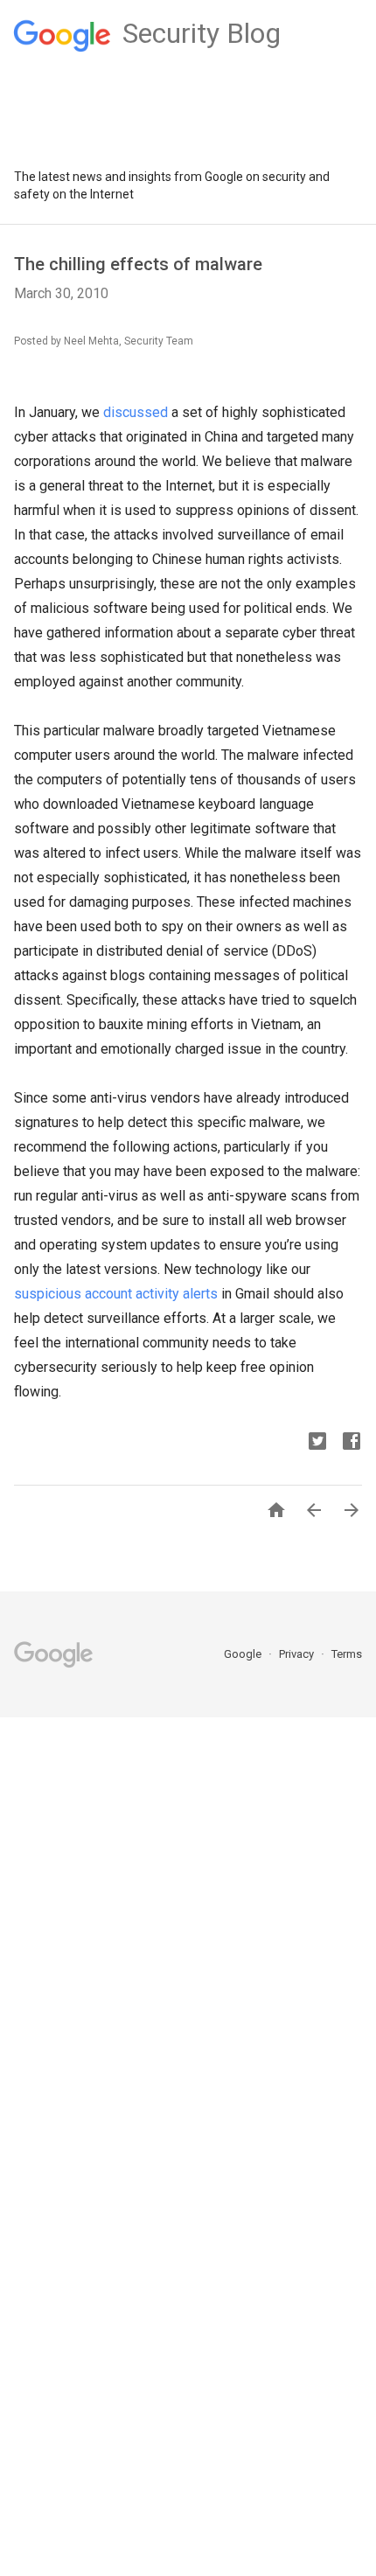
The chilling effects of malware (138, 264)
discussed (136, 412)
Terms (347, 1654)
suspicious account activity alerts (116, 1294)
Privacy (298, 1654)
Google (244, 1654)
